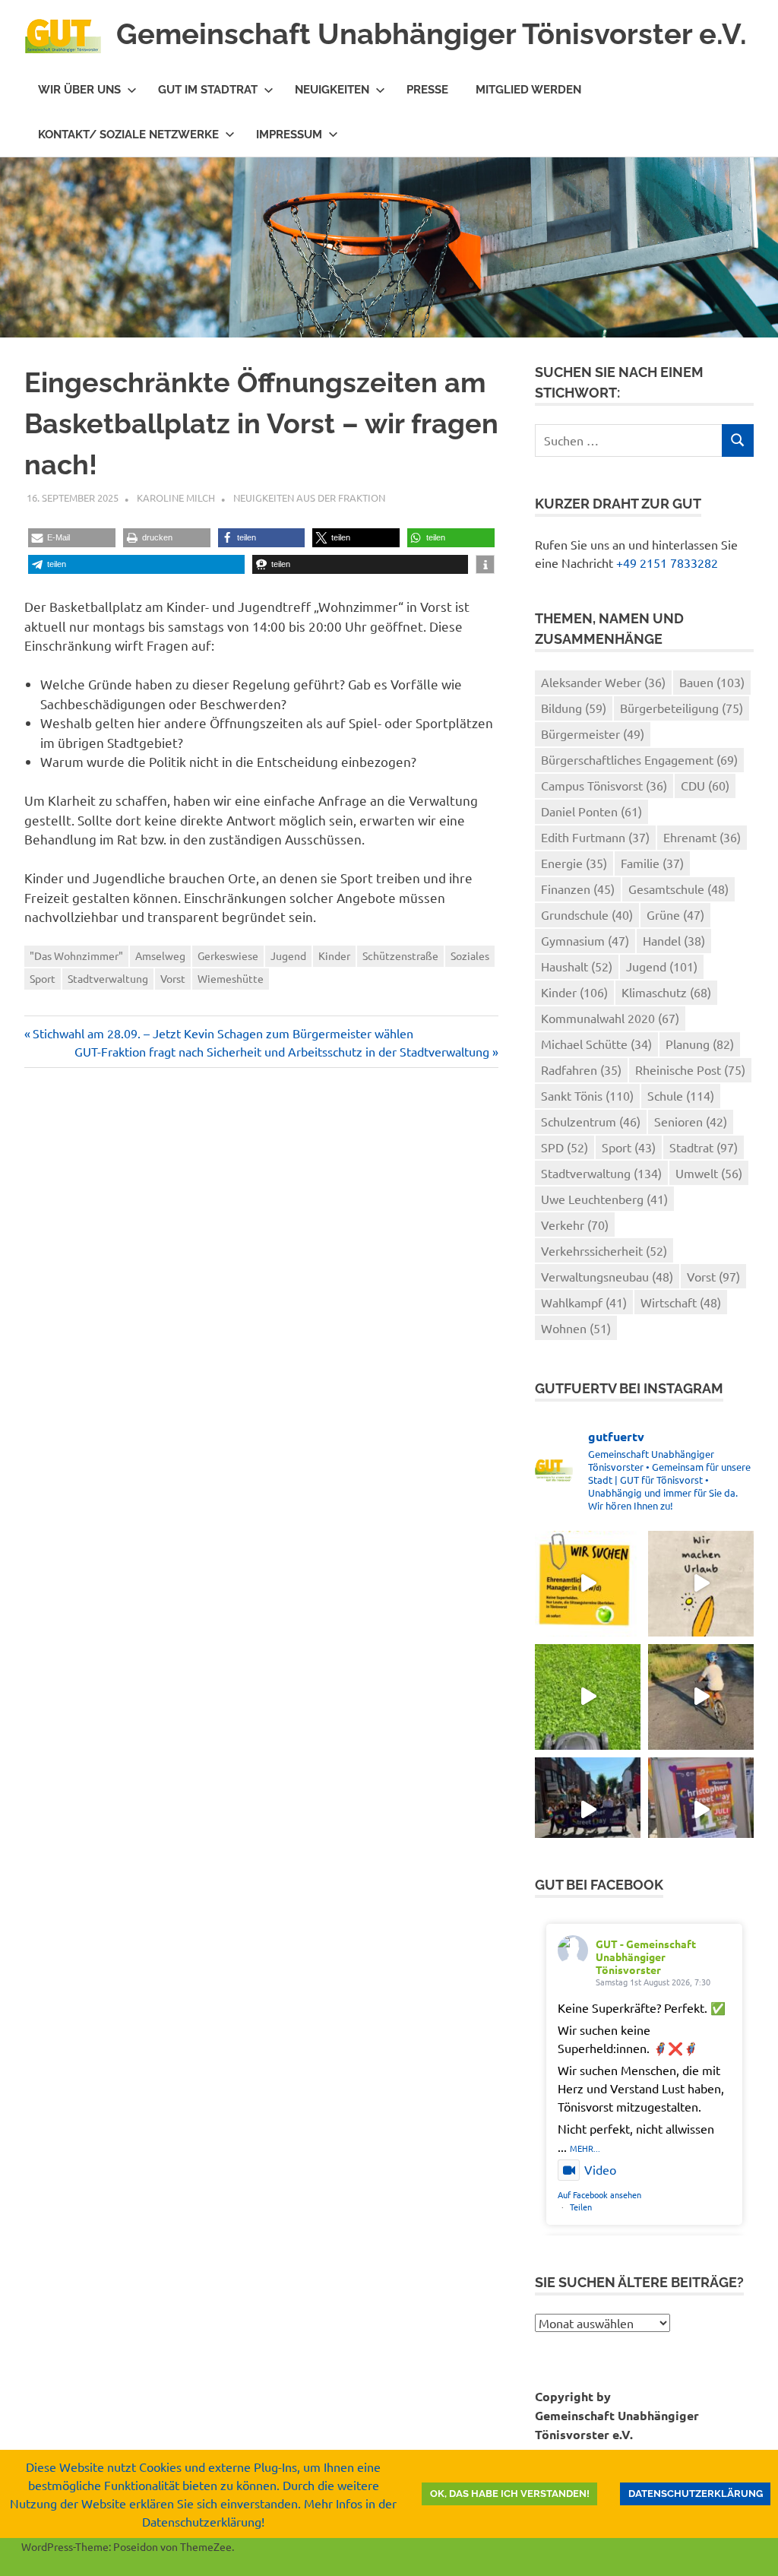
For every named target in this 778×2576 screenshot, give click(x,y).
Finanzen (578, 889)
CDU (705, 785)
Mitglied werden (528, 90)
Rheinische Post (690, 1069)
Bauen (712, 682)
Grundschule (587, 914)
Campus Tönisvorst (604, 785)
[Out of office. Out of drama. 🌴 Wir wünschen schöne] (701, 1584)
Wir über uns (79, 90)
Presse (427, 90)
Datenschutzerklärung (696, 2494)
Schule (681, 1095)
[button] (72, 538)
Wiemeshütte (231, 978)
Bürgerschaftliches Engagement (639, 759)
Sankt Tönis (587, 1095)
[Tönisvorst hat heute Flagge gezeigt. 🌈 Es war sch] (701, 1810)
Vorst (173, 978)
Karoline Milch (176, 497)
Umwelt (709, 1173)
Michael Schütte (596, 1044)
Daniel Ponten (591, 811)
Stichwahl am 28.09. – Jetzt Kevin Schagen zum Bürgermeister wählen (223, 1033)
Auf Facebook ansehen (599, 2194)
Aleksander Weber (603, 682)
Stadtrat (704, 1147)
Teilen (581, 2207)
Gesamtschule (678, 889)
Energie (574, 863)
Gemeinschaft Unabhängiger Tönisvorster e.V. (432, 34)
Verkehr (575, 1225)
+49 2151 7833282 (667, 562)
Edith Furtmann (595, 837)
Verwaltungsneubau (607, 1276)
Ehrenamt (702, 837)
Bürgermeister (593, 734)
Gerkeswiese (228, 955)
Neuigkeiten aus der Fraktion (309, 497)
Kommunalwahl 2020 (610, 1018)
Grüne (675, 914)
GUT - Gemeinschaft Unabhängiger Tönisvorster (646, 1957)
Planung (700, 1044)
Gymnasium (585, 940)
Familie (652, 863)
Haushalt (577, 966)
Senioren (691, 1121)
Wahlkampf (584, 1302)
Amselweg (160, 955)
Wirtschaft (681, 1302)
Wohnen (576, 1328)
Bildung (574, 708)
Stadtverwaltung (108, 978)
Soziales (470, 955)
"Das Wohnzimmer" (76, 955)
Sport (43, 978)
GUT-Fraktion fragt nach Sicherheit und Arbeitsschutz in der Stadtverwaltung (282, 1051)
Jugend (288, 955)
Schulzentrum (591, 1121)
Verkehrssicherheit (604, 1250)
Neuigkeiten (332, 90)
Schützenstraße (400, 955)
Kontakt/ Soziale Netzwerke (128, 135)
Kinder (334, 955)
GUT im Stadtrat (208, 90)
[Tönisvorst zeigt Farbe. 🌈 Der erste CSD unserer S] (588, 1810)
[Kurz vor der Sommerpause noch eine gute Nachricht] (588, 1697)
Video (600, 2169)
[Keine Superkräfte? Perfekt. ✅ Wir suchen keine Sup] (588, 1584)
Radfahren (581, 1069)
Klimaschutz (666, 992)
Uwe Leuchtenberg (604, 1199)
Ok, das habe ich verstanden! (510, 2494)
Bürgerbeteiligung (682, 708)
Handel (674, 940)
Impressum (289, 135)
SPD (565, 1147)
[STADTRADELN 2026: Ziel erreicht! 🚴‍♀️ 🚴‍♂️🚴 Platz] (701, 1697)
